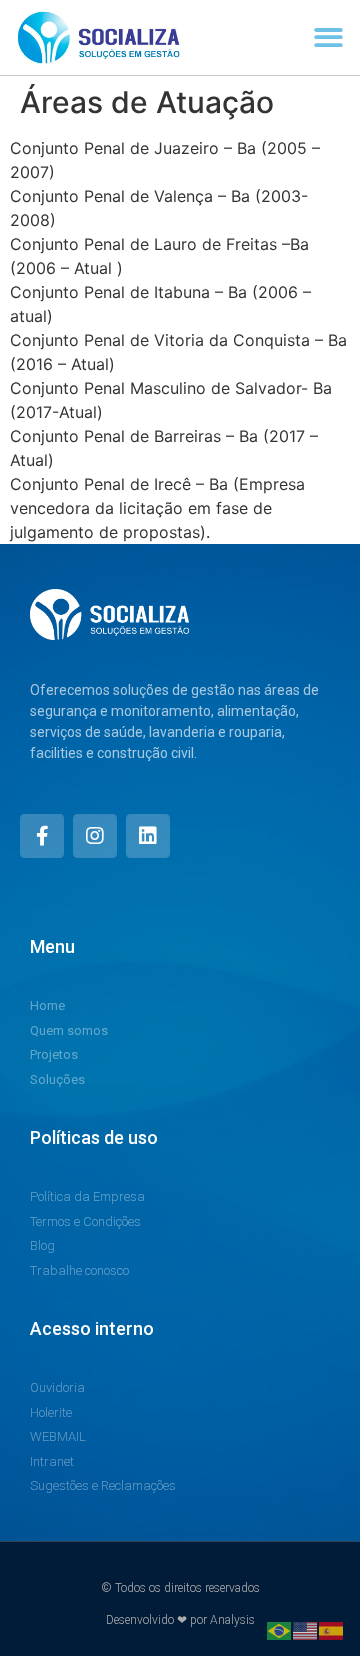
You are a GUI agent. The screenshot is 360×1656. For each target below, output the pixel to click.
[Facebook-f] (42, 836)
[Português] (280, 1629)
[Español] (332, 1629)
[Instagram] (95, 836)
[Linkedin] (148, 836)
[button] (329, 37)
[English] (306, 1629)
